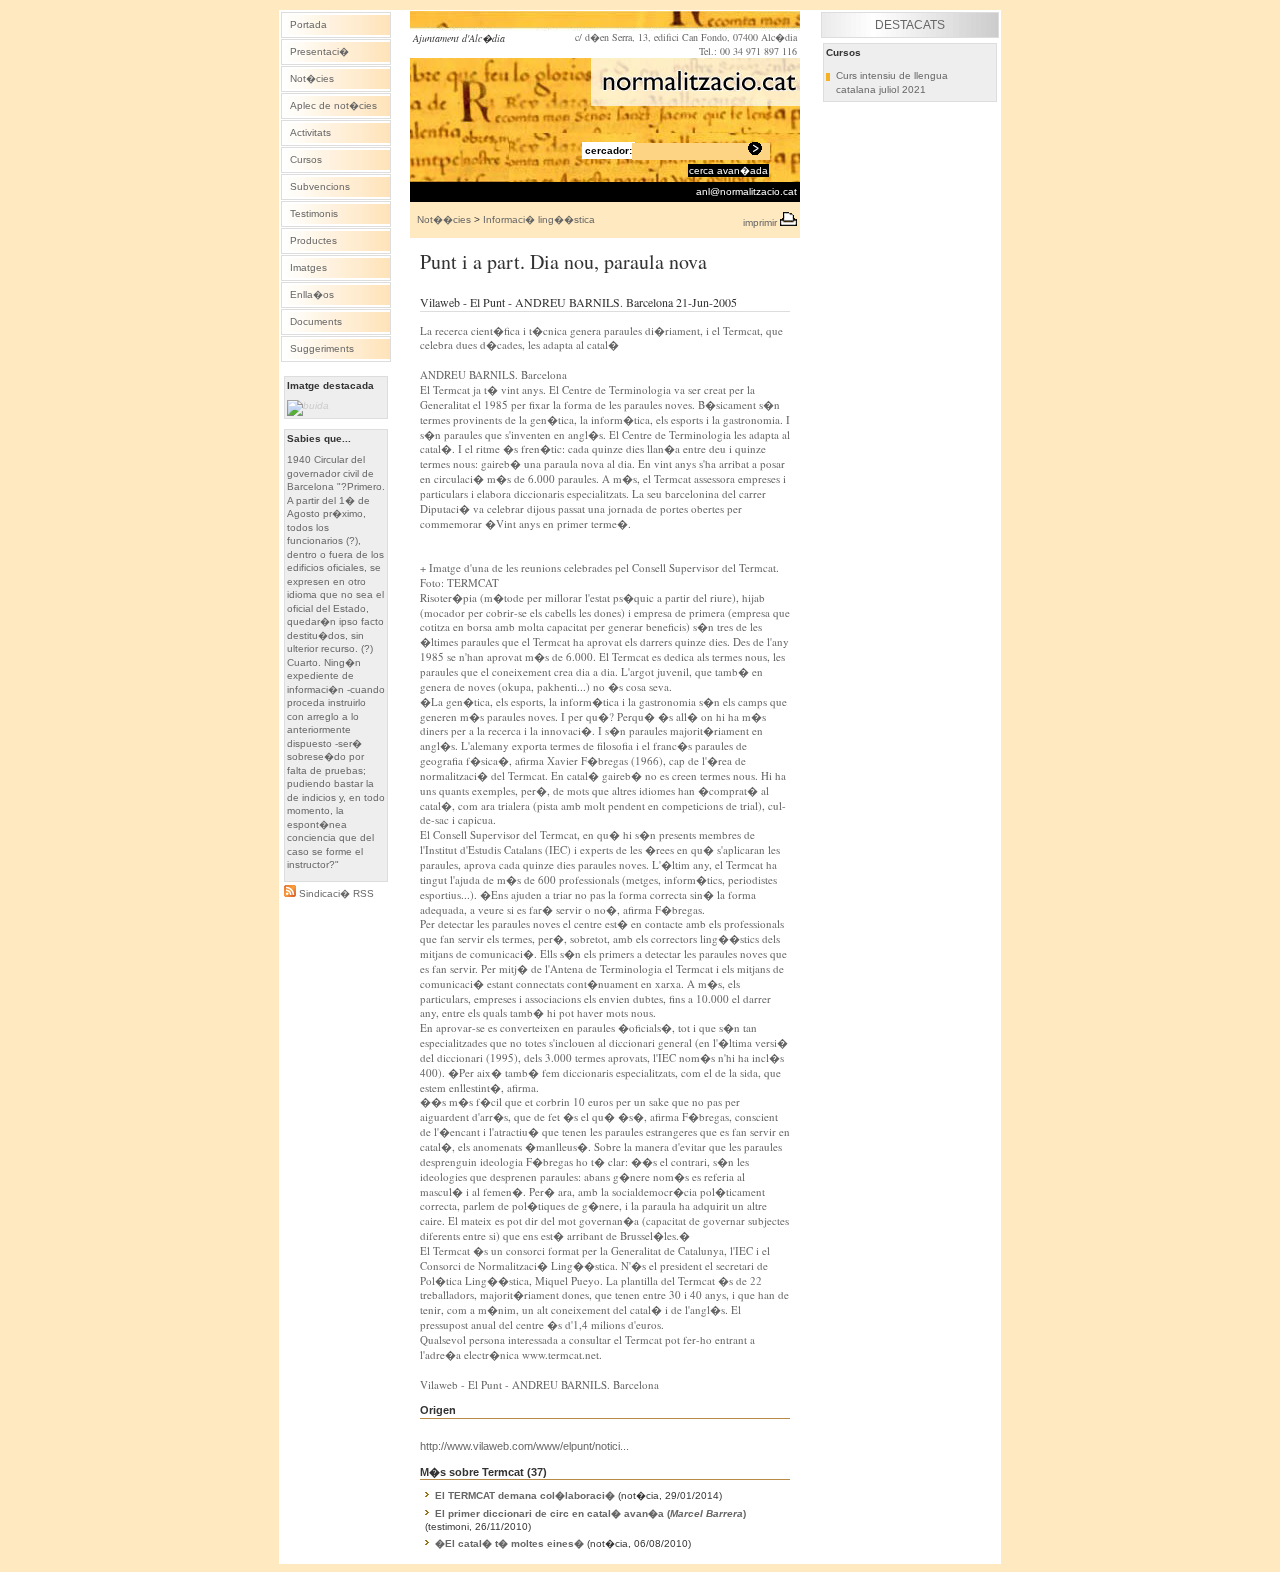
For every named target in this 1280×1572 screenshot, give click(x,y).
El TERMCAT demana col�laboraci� (525, 1495)
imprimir (761, 222)
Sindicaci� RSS (335, 893)
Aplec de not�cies (333, 105)
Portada (308, 24)
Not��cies (444, 219)
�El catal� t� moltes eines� (509, 1543)
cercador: (608, 150)
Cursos (306, 159)
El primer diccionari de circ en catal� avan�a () (590, 1513)
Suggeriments (322, 348)
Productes (313, 240)
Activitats (310, 132)
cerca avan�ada (728, 170)
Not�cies (312, 78)
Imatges (308, 267)
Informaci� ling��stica (539, 219)
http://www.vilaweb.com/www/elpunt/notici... (524, 1446)
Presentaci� (319, 51)
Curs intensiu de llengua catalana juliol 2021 (892, 82)
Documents (316, 321)
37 (537, 1472)
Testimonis (314, 213)
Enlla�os (312, 294)
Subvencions (320, 186)
